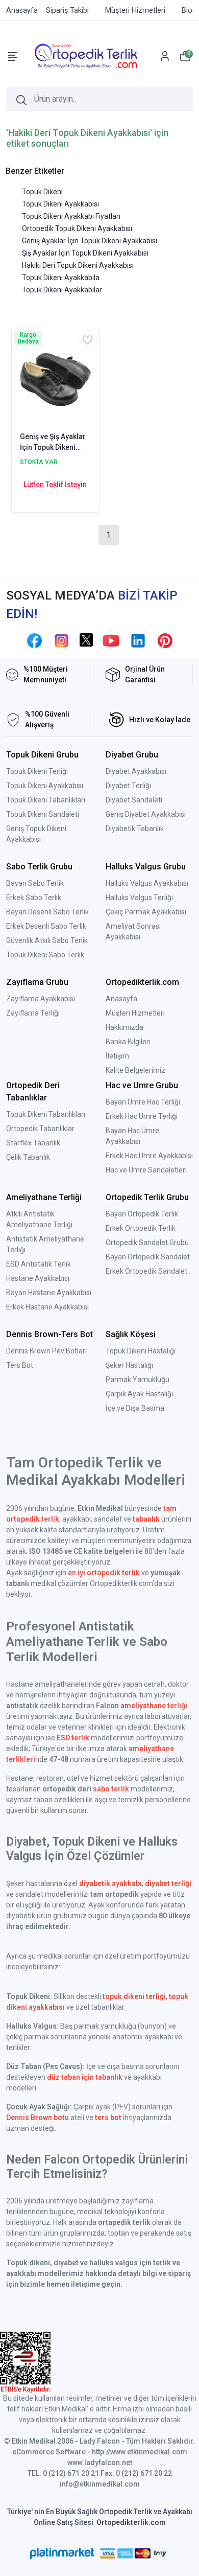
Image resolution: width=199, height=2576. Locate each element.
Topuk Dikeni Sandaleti (43, 814)
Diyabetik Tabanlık (135, 829)
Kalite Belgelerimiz (135, 1070)
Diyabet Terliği (128, 786)
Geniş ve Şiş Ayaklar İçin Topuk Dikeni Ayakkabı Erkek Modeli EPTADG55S (53, 443)
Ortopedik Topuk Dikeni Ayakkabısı (77, 228)
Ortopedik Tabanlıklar (40, 1129)
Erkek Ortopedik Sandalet (146, 1271)
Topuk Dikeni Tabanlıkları (46, 800)
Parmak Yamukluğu (138, 1379)
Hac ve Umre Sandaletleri (146, 1170)
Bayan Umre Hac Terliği (143, 1102)
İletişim (117, 1056)
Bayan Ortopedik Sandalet (148, 1257)
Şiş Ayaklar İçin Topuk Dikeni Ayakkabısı (85, 253)
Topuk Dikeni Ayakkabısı (60, 204)
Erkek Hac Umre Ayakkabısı (149, 1156)
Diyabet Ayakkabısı (136, 771)
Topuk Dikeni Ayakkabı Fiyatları (71, 216)
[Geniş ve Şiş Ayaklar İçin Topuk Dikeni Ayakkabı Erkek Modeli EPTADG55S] (55, 379)
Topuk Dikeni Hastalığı (141, 1351)
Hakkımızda (125, 1027)
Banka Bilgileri (128, 1042)
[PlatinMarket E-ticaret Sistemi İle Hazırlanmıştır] (62, 2554)
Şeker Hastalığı (129, 1365)
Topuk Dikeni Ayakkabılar (62, 290)
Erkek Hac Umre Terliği (142, 1116)
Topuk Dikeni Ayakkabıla (61, 278)
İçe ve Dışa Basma (135, 1408)
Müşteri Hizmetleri (135, 1013)
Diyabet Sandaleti (134, 800)
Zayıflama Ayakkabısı (41, 999)
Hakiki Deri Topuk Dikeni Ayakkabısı (78, 265)
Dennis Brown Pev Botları (46, 1351)
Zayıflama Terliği (33, 1013)
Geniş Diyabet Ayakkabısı (146, 814)
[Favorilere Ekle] (88, 340)
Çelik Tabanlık (28, 1157)
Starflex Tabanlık (33, 1143)
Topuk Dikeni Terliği (37, 771)
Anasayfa (121, 999)
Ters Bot (20, 1365)
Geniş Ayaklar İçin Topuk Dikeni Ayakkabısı (90, 241)
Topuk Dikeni (42, 192)
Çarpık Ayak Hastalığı (139, 1394)
